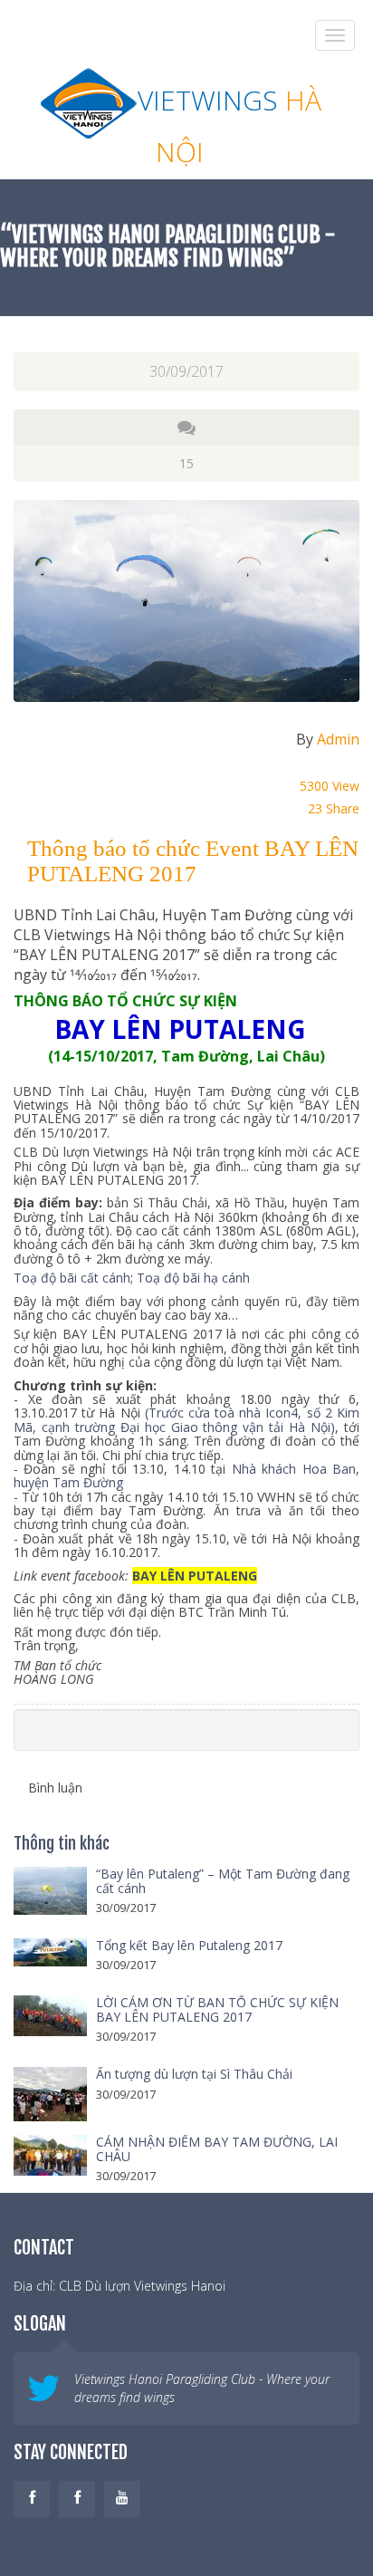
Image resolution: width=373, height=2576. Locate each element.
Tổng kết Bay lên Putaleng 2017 (189, 1945)
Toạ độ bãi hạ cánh (193, 1278)
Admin (338, 739)
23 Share (334, 808)
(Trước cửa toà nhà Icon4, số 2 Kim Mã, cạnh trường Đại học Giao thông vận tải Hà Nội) (186, 1419)
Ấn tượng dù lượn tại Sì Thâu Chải (194, 2074)
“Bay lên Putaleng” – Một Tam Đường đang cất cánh (223, 1880)
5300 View (330, 786)
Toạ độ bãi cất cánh (72, 1278)
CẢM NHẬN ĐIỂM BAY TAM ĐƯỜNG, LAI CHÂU (217, 2148)
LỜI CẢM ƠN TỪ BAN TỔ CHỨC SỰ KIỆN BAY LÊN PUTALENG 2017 (217, 2009)
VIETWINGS (230, 124)
